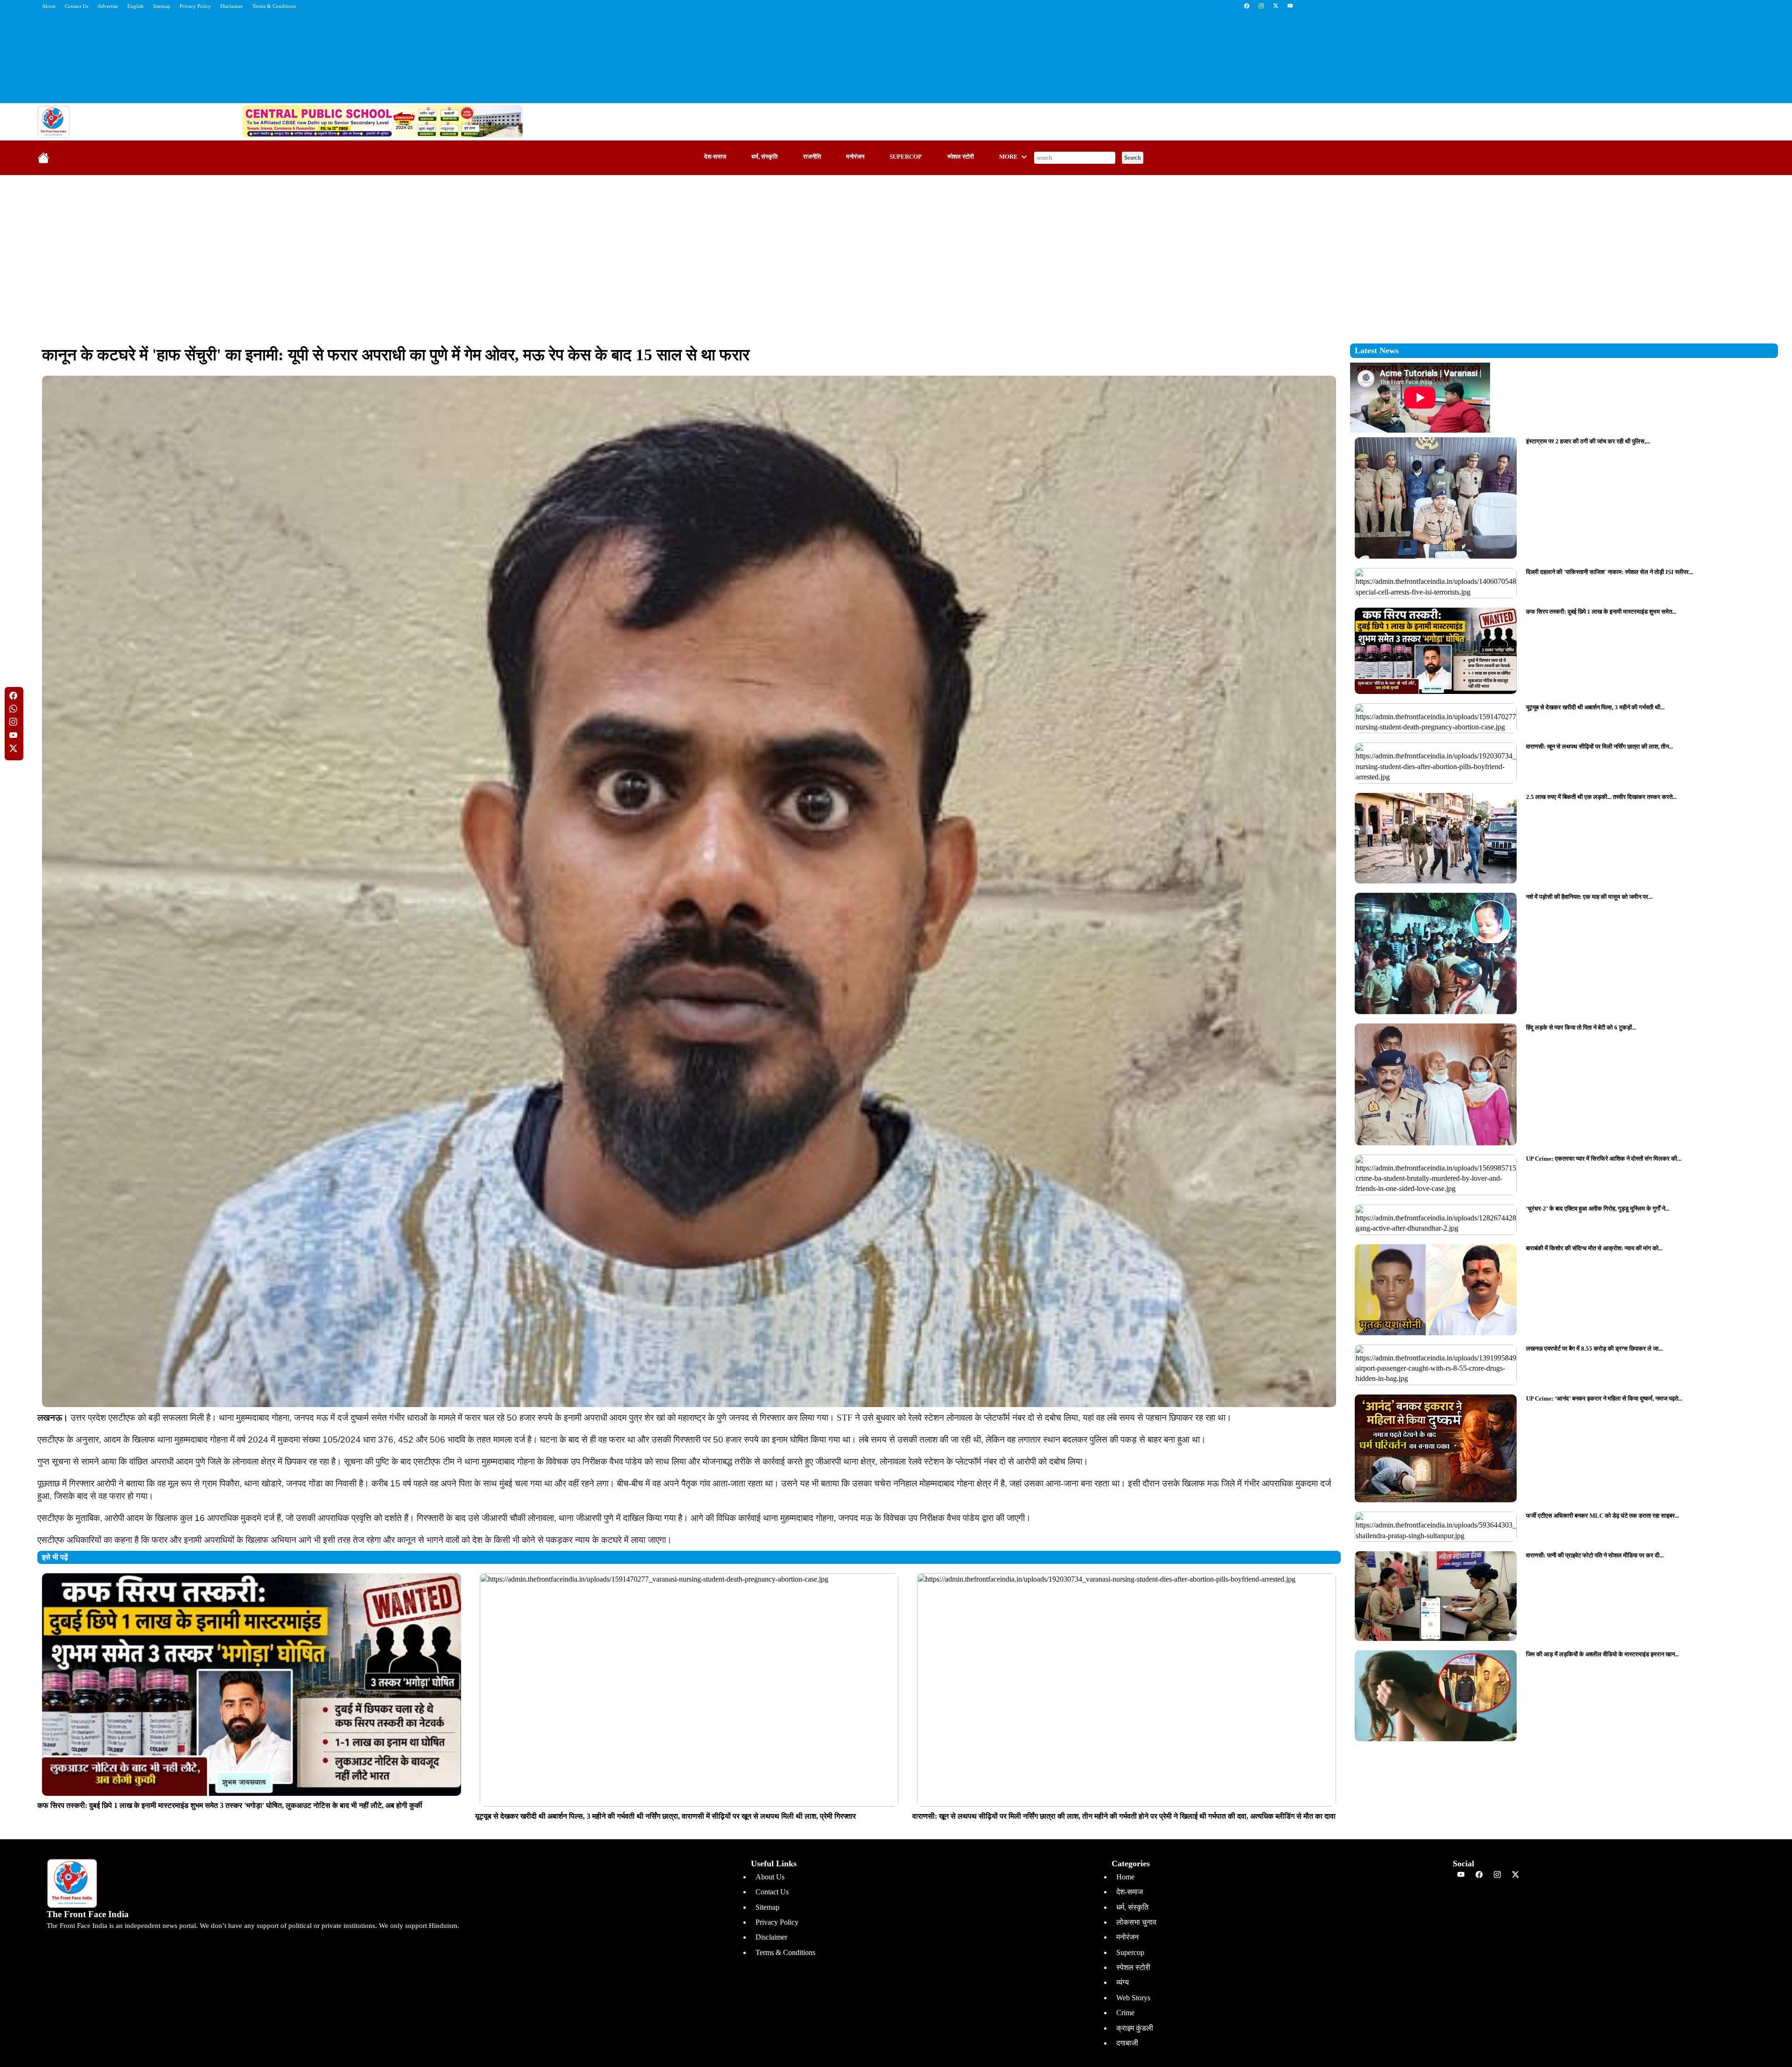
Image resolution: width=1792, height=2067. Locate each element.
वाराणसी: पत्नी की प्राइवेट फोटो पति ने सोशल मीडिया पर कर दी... (1595, 1555)
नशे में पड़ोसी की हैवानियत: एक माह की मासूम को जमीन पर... (1589, 897)
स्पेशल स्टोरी (961, 157)
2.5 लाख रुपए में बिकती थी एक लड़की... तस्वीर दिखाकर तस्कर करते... (1601, 797)
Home (1125, 1877)
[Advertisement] (896, 250)
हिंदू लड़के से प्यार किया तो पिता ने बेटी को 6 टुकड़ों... (1581, 1027)
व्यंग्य (1123, 1982)
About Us (770, 1877)
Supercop (906, 157)
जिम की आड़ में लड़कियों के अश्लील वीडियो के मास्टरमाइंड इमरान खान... (1603, 1654)
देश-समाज (715, 157)
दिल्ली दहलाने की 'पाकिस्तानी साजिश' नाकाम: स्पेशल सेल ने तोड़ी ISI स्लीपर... (1610, 572)
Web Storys (1133, 1998)
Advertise (108, 6)
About (49, 6)
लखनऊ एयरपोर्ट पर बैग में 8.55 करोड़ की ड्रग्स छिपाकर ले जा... (1594, 1349)
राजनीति (812, 157)
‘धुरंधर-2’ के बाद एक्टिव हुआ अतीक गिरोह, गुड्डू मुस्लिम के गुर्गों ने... (1598, 1209)
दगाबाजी (1127, 2043)
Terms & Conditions (274, 6)
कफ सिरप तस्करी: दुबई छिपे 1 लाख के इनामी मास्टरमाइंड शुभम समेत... (1601, 612)
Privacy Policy (195, 6)
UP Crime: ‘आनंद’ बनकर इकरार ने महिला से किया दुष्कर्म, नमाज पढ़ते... (1604, 1398)
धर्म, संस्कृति (764, 157)
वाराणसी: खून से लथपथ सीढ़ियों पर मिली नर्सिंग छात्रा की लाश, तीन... (1599, 746)
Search (1133, 158)
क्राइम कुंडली (1135, 2028)
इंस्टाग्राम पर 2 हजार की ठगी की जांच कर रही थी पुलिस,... (1588, 441)
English (136, 6)
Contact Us (77, 6)
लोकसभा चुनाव (1136, 1922)
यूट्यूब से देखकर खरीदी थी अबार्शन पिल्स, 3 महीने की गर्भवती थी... (1595, 707)
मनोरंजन (855, 157)
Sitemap (162, 6)
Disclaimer (232, 6)
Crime (1125, 2013)
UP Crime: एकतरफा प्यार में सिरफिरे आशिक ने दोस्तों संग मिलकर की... (1604, 1159)
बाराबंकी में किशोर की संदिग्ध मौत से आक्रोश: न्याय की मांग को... (1594, 1248)
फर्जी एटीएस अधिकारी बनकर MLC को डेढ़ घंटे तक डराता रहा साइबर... (1603, 1516)
